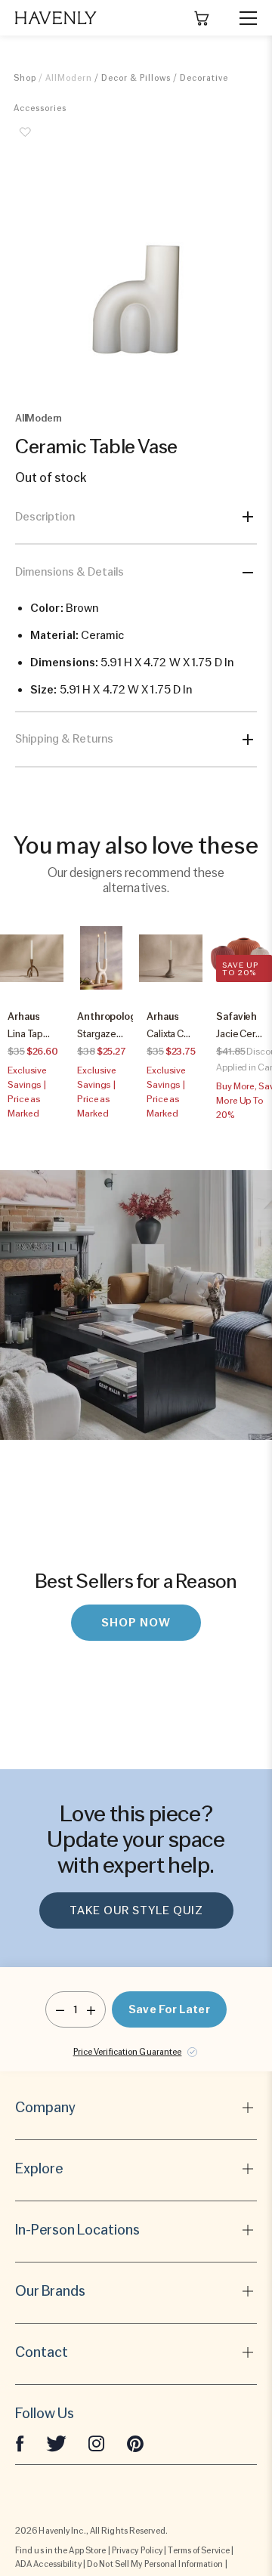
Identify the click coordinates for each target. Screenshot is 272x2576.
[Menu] (242, 18)
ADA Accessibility (48, 2564)
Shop (25, 78)
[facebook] (20, 2442)
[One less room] (60, 2009)
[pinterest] (135, 2442)
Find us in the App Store (60, 2550)
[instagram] (97, 2442)
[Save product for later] (25, 141)
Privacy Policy (137, 2550)
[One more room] (91, 2009)
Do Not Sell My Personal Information (155, 2564)
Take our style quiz (136, 1910)
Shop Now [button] (136, 1623)
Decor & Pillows (136, 78)
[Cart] (202, 18)
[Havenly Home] (56, 18)
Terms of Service (199, 2550)
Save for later (169, 2009)
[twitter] (56, 2442)
